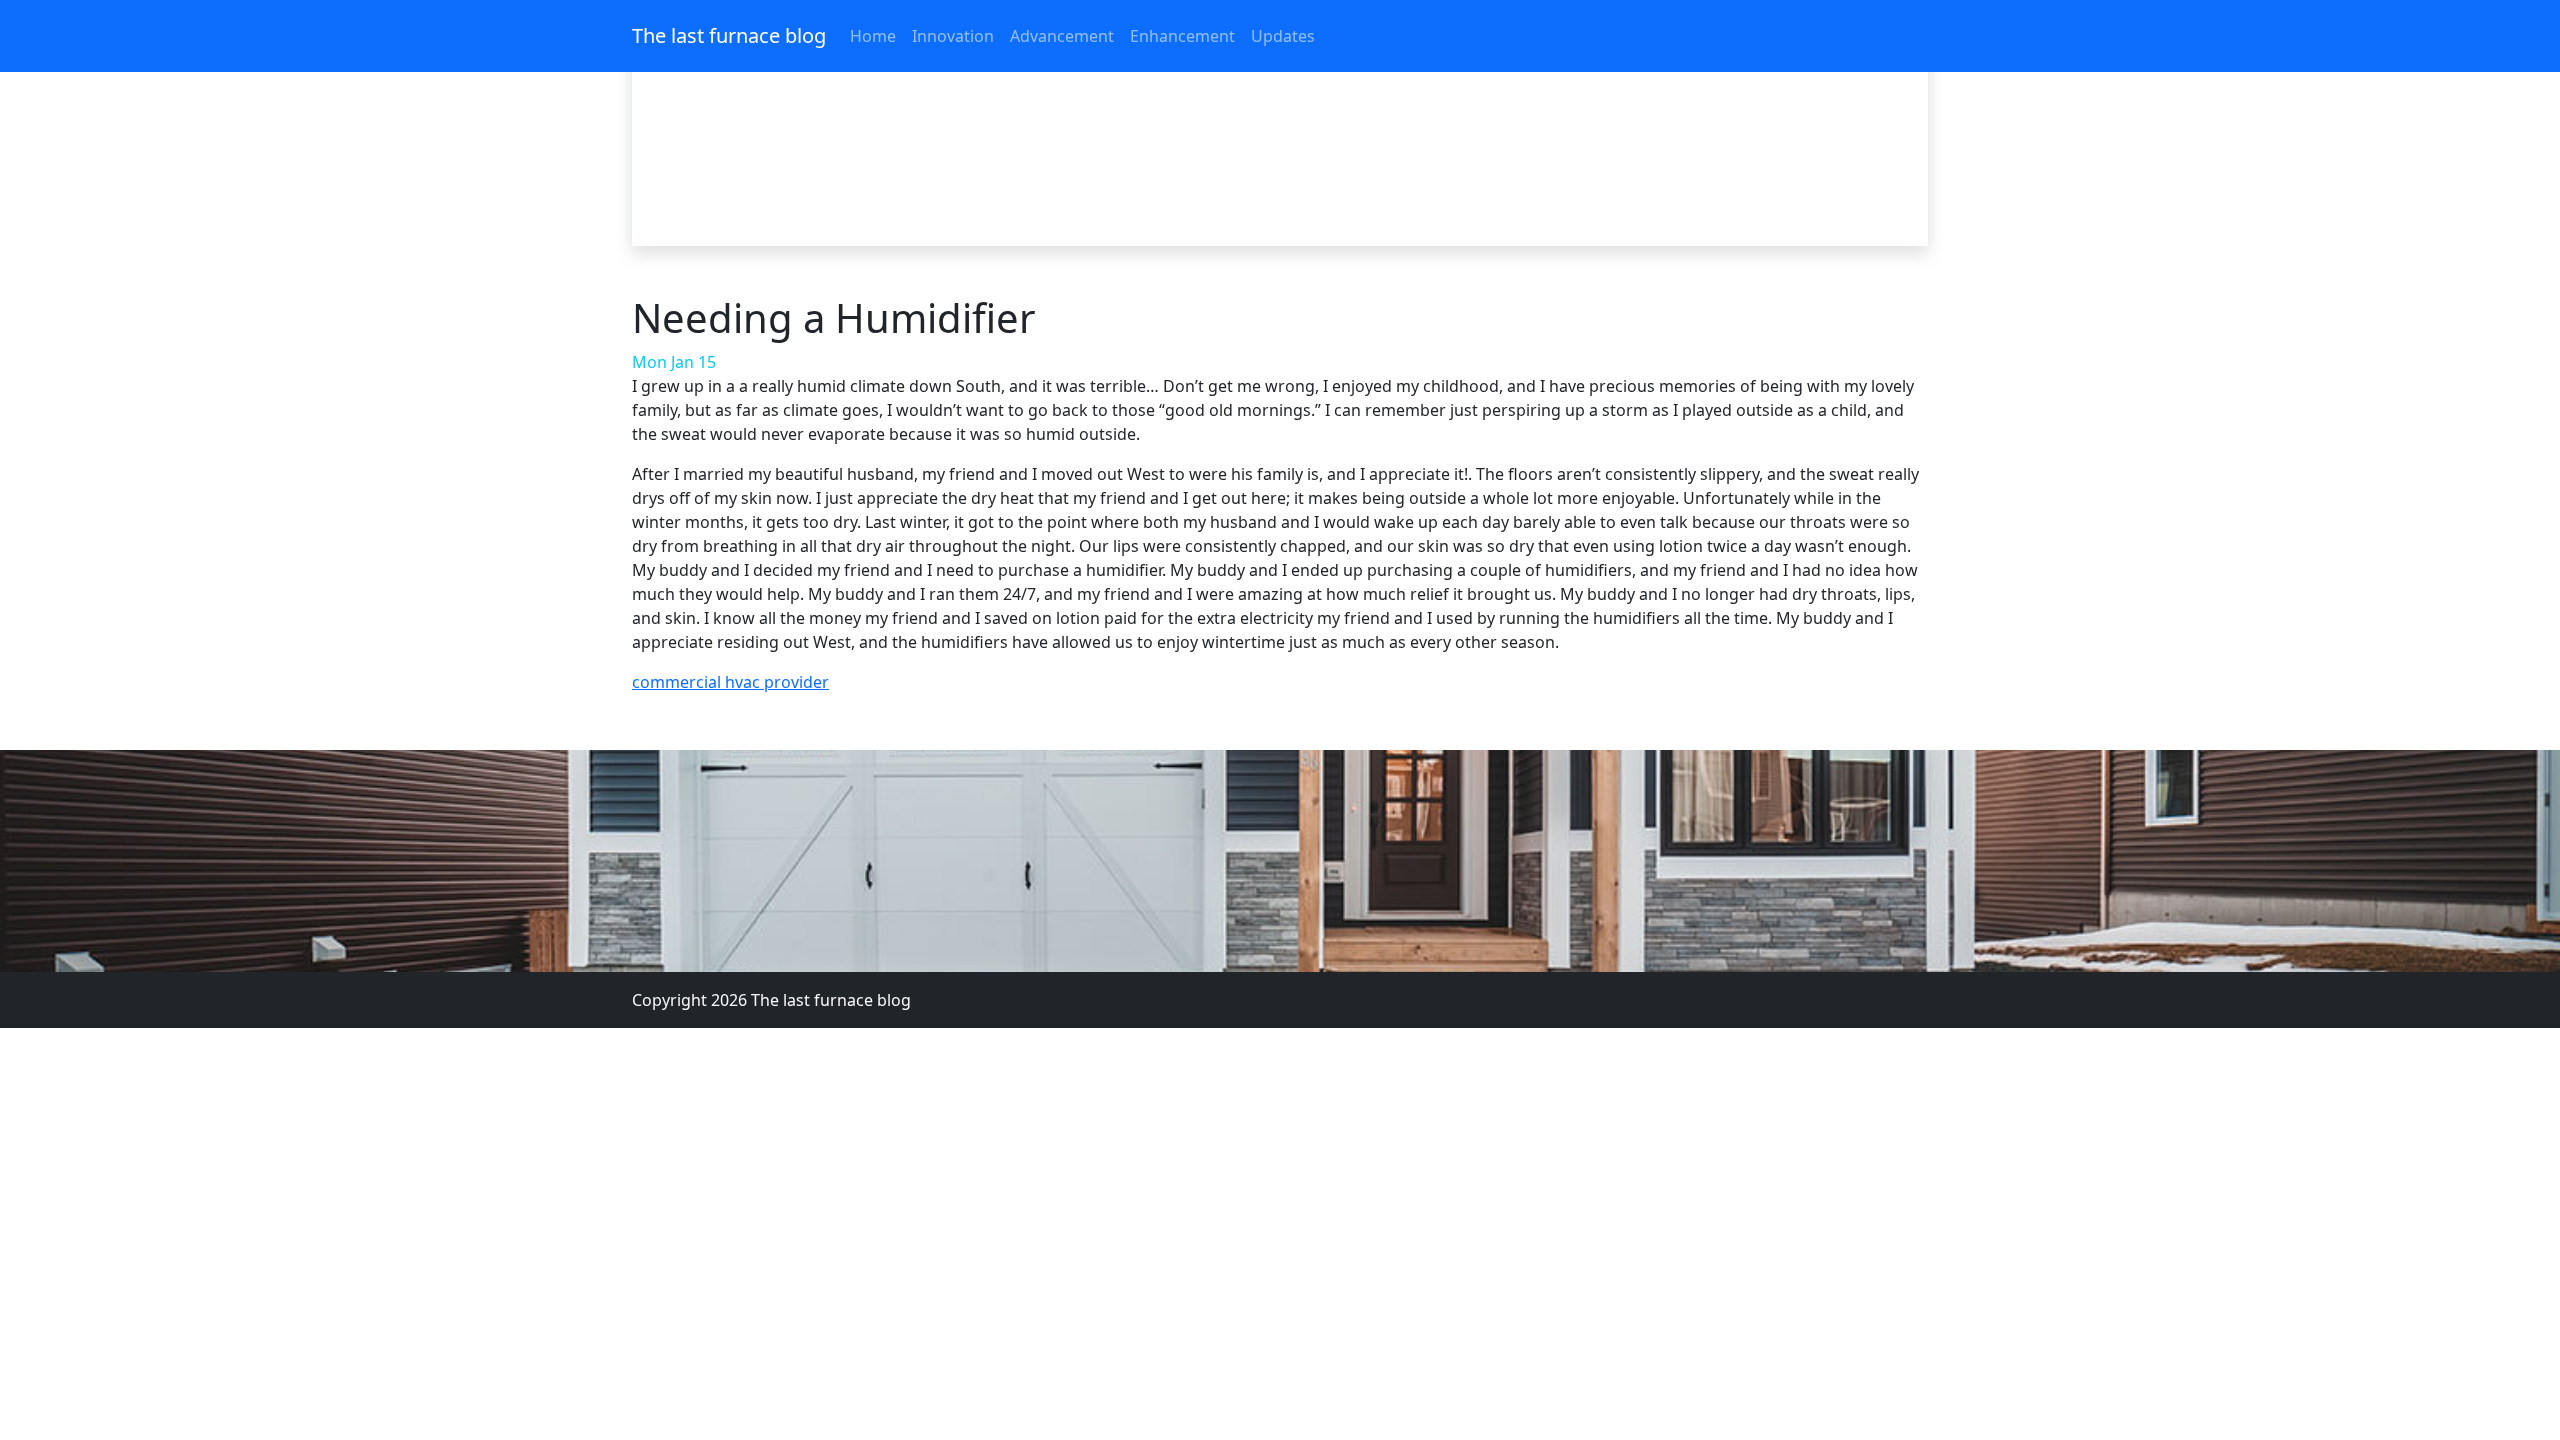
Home (873, 36)
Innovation (953, 36)
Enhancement (1182, 36)
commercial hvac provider (730, 682)
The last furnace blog (729, 35)
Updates (1283, 36)
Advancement (1062, 36)
